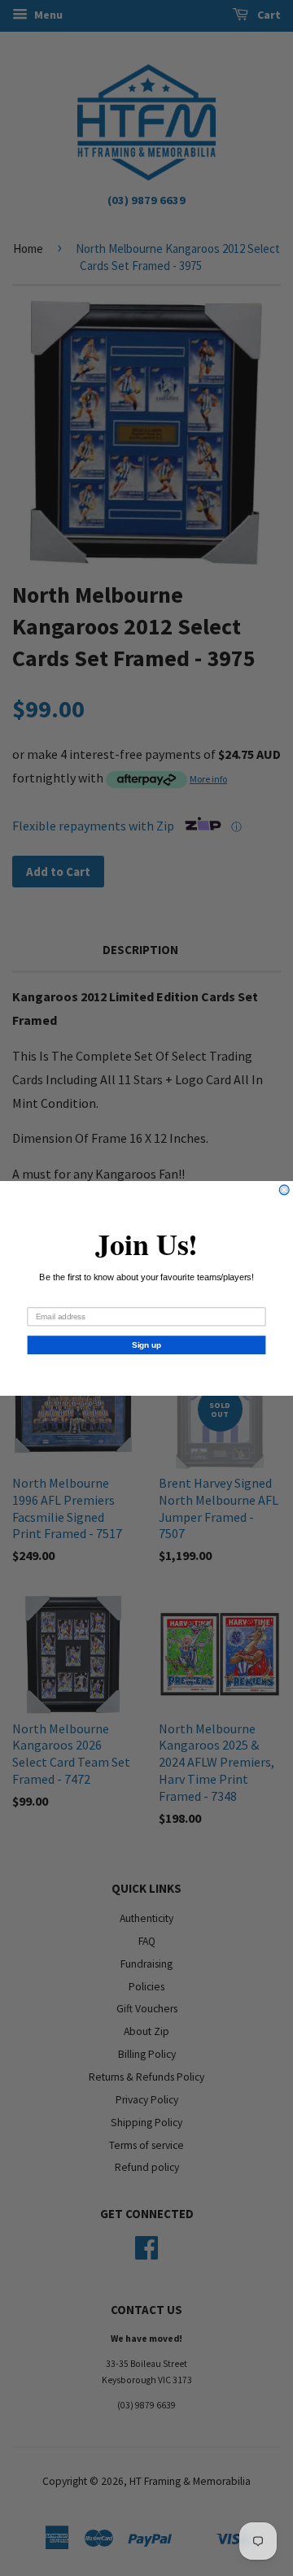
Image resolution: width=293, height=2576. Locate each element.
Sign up (146, 1345)
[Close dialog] (284, 1189)
